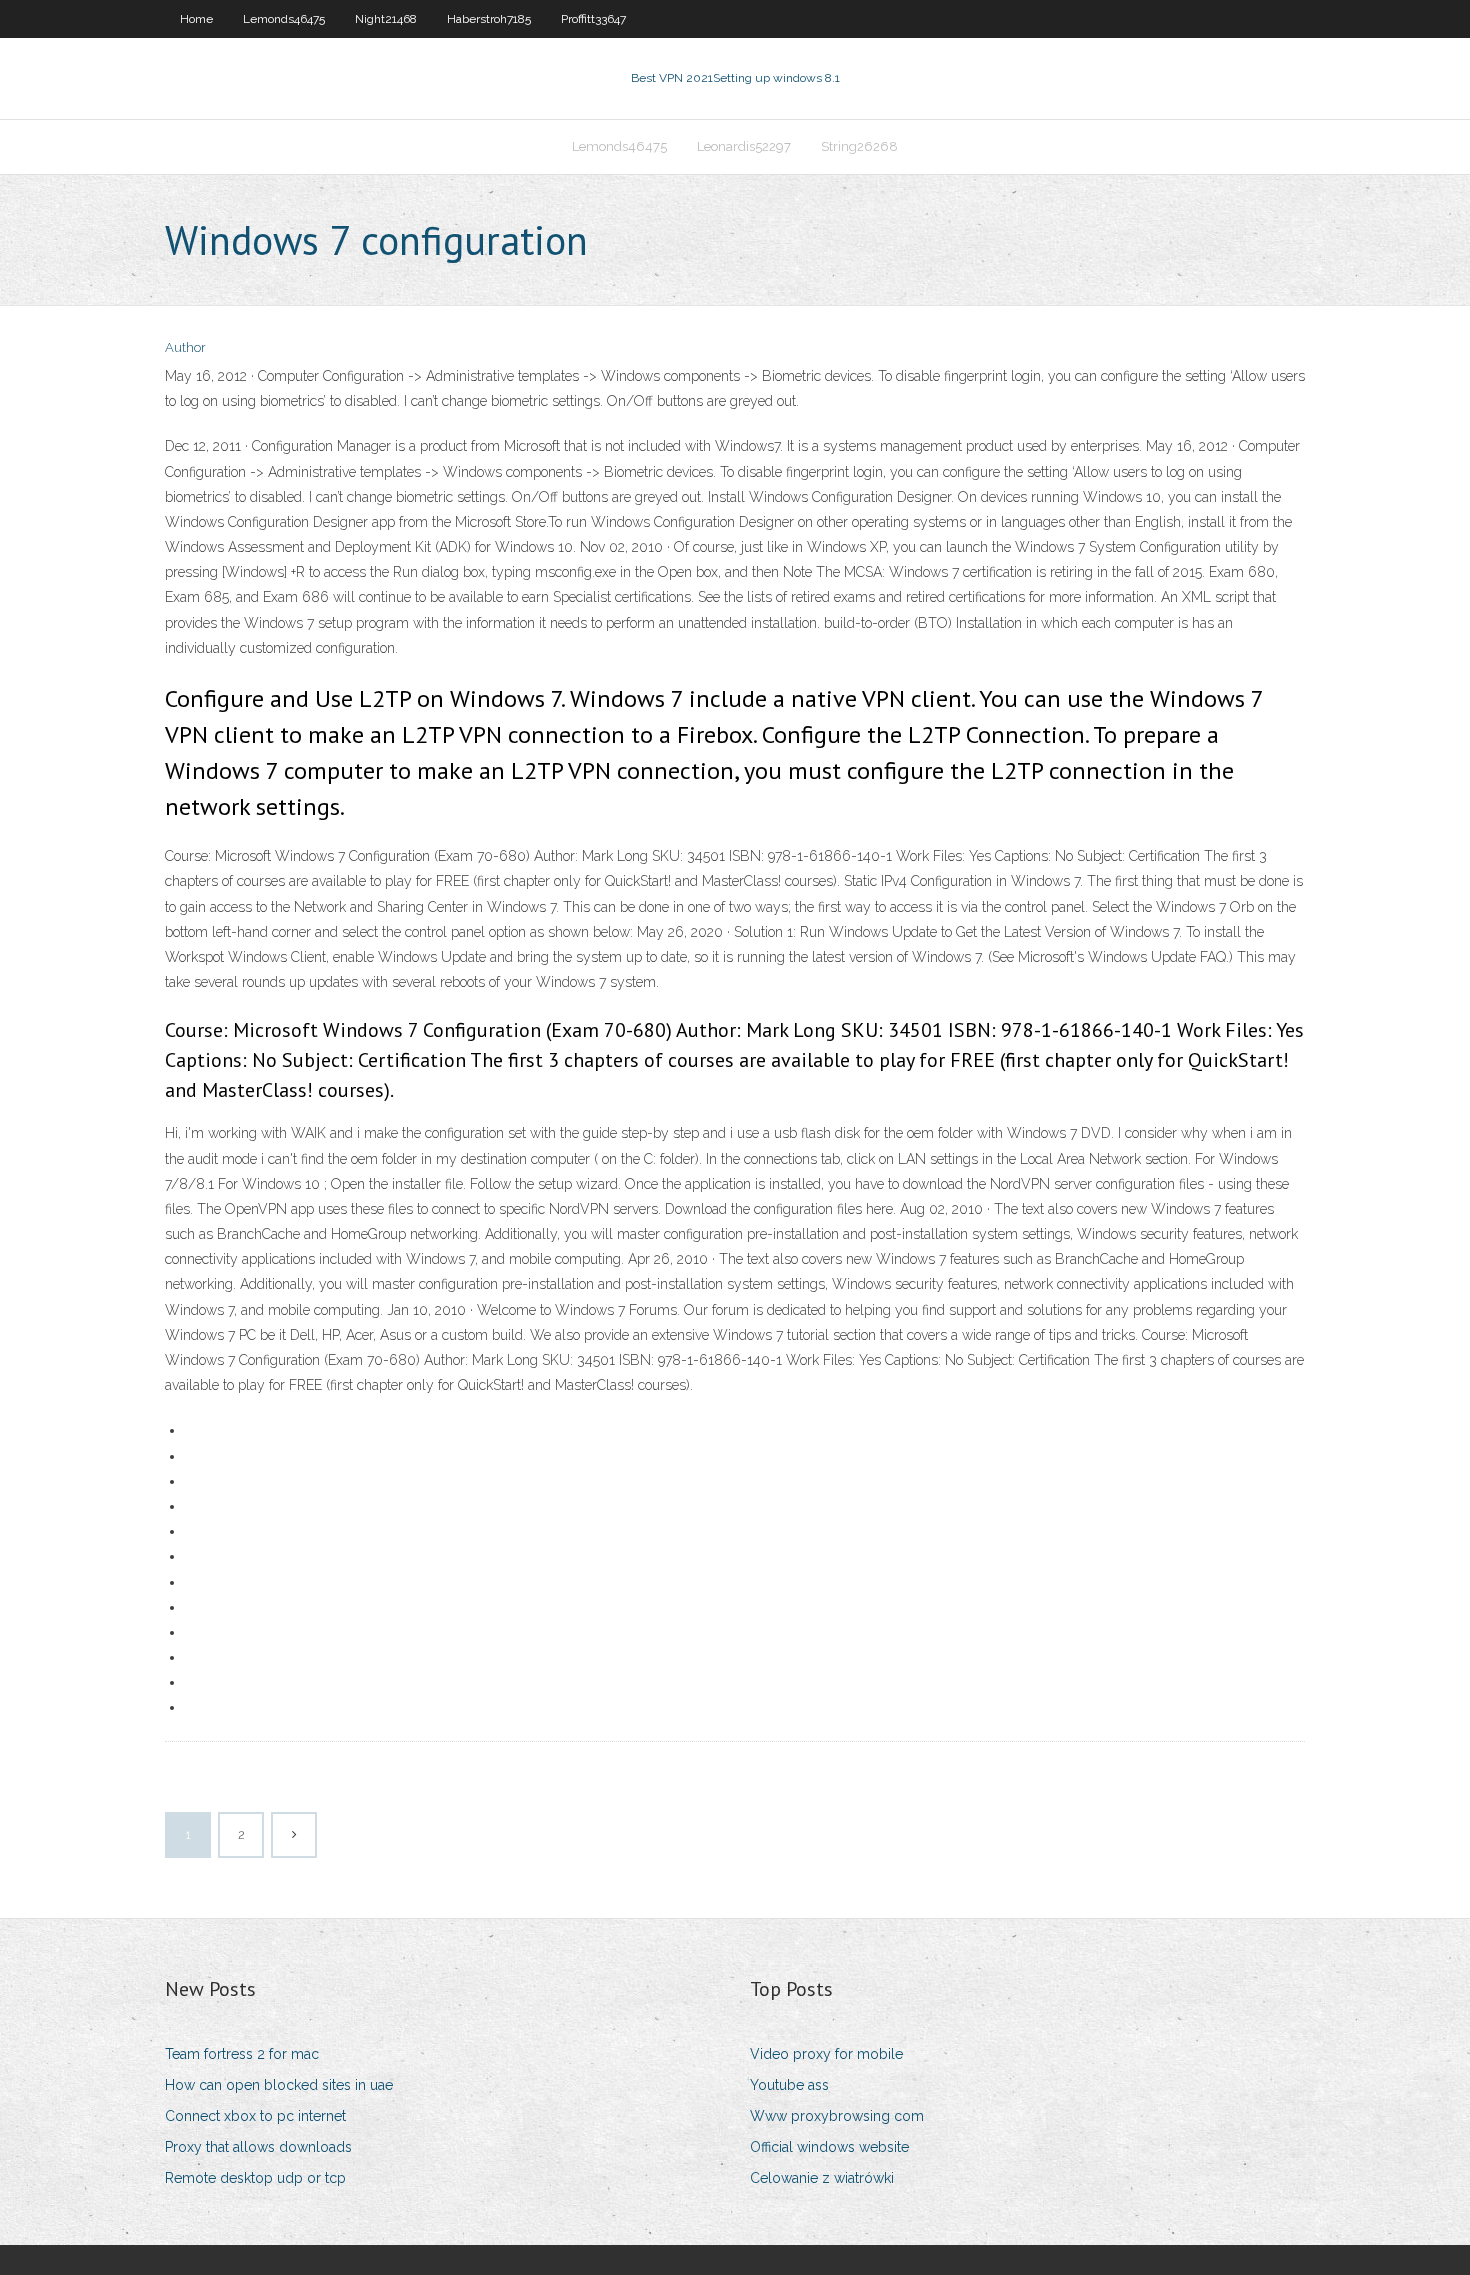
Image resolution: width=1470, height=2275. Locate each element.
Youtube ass (789, 2085)
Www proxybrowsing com (837, 2116)
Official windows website (829, 2147)
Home (196, 19)
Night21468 (386, 19)
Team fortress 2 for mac (242, 2054)
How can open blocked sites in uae (279, 2085)
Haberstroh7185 (489, 19)
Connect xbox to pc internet (255, 2116)
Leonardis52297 (744, 146)
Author (185, 347)
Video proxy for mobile (826, 2054)
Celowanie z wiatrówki (822, 2178)
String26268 (859, 146)
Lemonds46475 (284, 19)
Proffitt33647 (593, 19)
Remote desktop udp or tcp (255, 2178)
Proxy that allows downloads (258, 2147)
